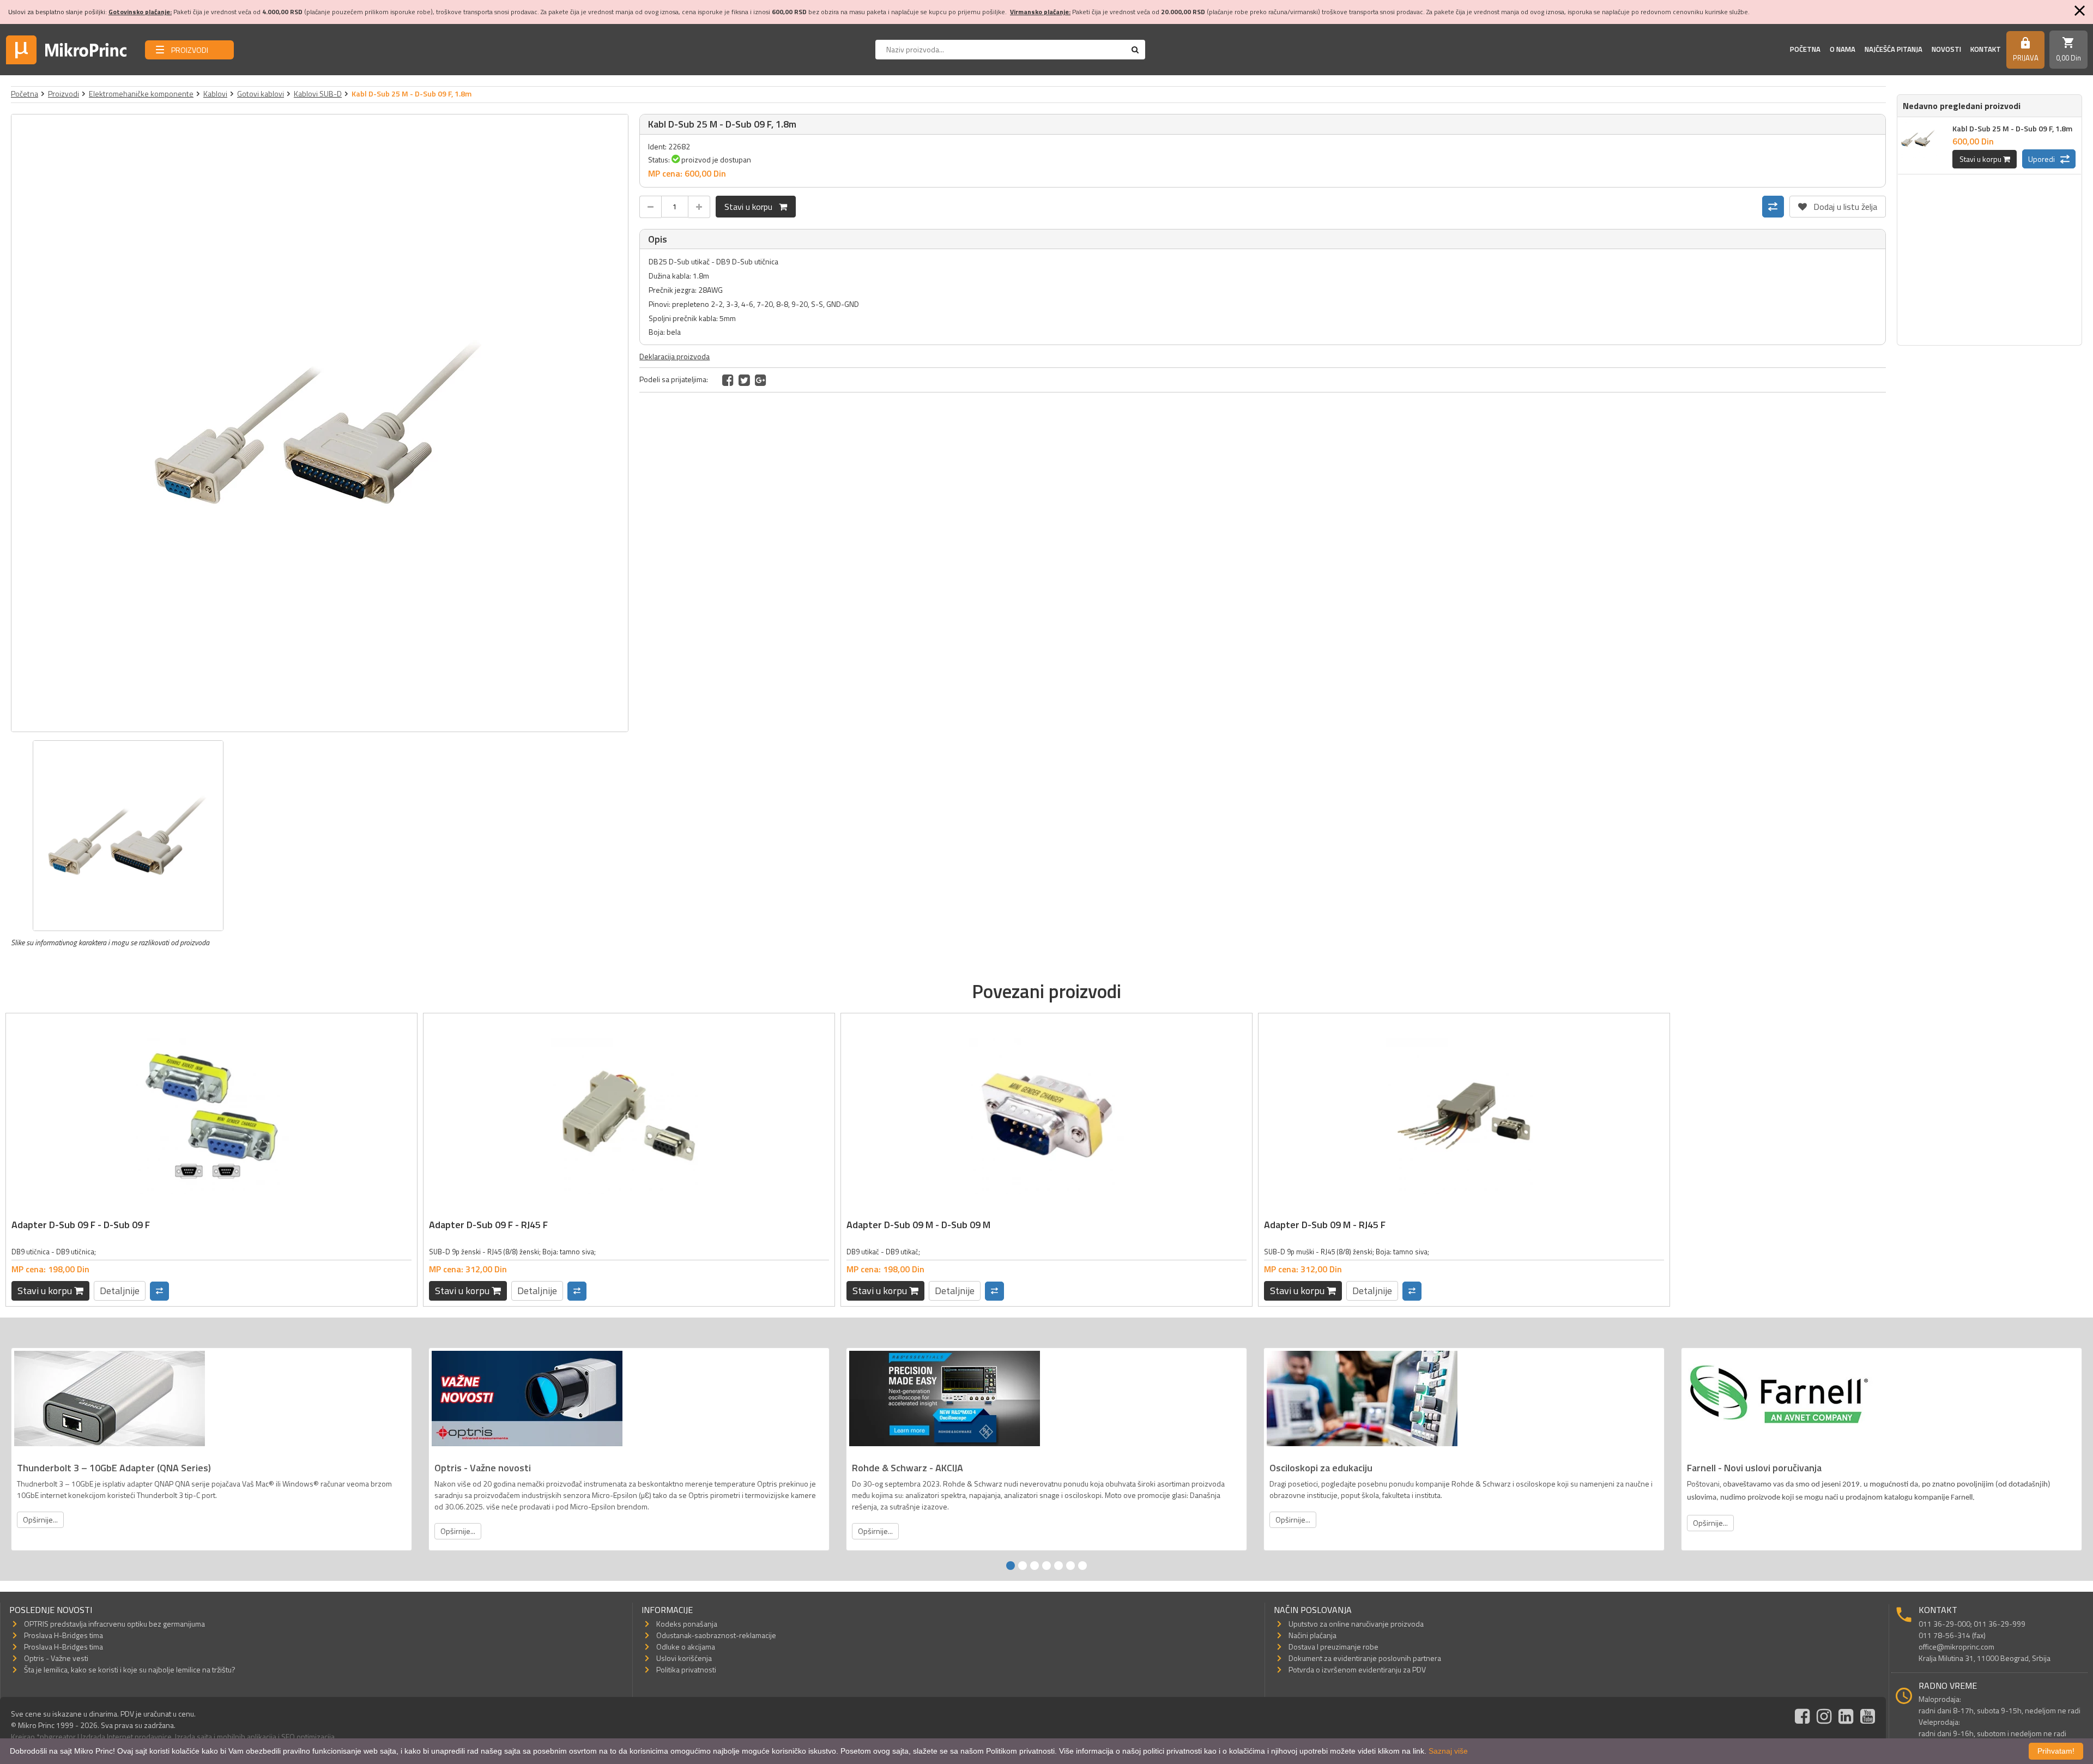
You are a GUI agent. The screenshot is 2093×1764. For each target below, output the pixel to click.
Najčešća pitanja (1894, 49)
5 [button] (1058, 1566)
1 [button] (1011, 1566)
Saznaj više (1448, 1751)
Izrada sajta (193, 1736)
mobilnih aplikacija (247, 1736)
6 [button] (1070, 1566)
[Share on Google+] (761, 380)
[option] (320, 423)
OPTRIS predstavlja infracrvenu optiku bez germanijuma (114, 1624)
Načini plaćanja (1312, 1635)
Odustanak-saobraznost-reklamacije (716, 1635)
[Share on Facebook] (728, 380)
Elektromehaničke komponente (141, 93)
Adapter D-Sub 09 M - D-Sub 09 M (918, 1225)
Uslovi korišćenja (684, 1658)
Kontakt (1986, 49)
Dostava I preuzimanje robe (1333, 1647)
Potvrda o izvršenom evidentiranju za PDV (1357, 1669)
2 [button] (1023, 1566)
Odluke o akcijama (686, 1647)
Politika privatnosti (686, 1669)
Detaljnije (120, 1291)
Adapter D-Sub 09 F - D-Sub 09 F (81, 1225)
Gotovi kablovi (261, 93)
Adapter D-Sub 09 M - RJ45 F (1325, 1225)
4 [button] (1046, 1566)
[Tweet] (744, 380)
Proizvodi (63, 93)
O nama (1843, 49)
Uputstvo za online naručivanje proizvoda (1356, 1624)
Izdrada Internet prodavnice (126, 1736)
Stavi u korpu (752, 207)
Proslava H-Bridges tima (63, 1635)
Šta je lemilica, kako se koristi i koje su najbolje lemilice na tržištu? (130, 1669)
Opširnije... (40, 1520)
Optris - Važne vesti (56, 1658)
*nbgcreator (56, 1736)
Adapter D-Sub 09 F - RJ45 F (488, 1225)
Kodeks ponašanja (687, 1624)
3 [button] (1035, 1566)
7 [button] (1082, 1566)
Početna (1805, 49)
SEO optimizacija (308, 1736)
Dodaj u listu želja (1838, 204)
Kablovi (215, 93)
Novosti (1946, 49)
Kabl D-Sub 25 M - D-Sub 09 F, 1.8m (2012, 128)
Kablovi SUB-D (318, 93)
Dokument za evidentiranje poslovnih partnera (1365, 1658)
